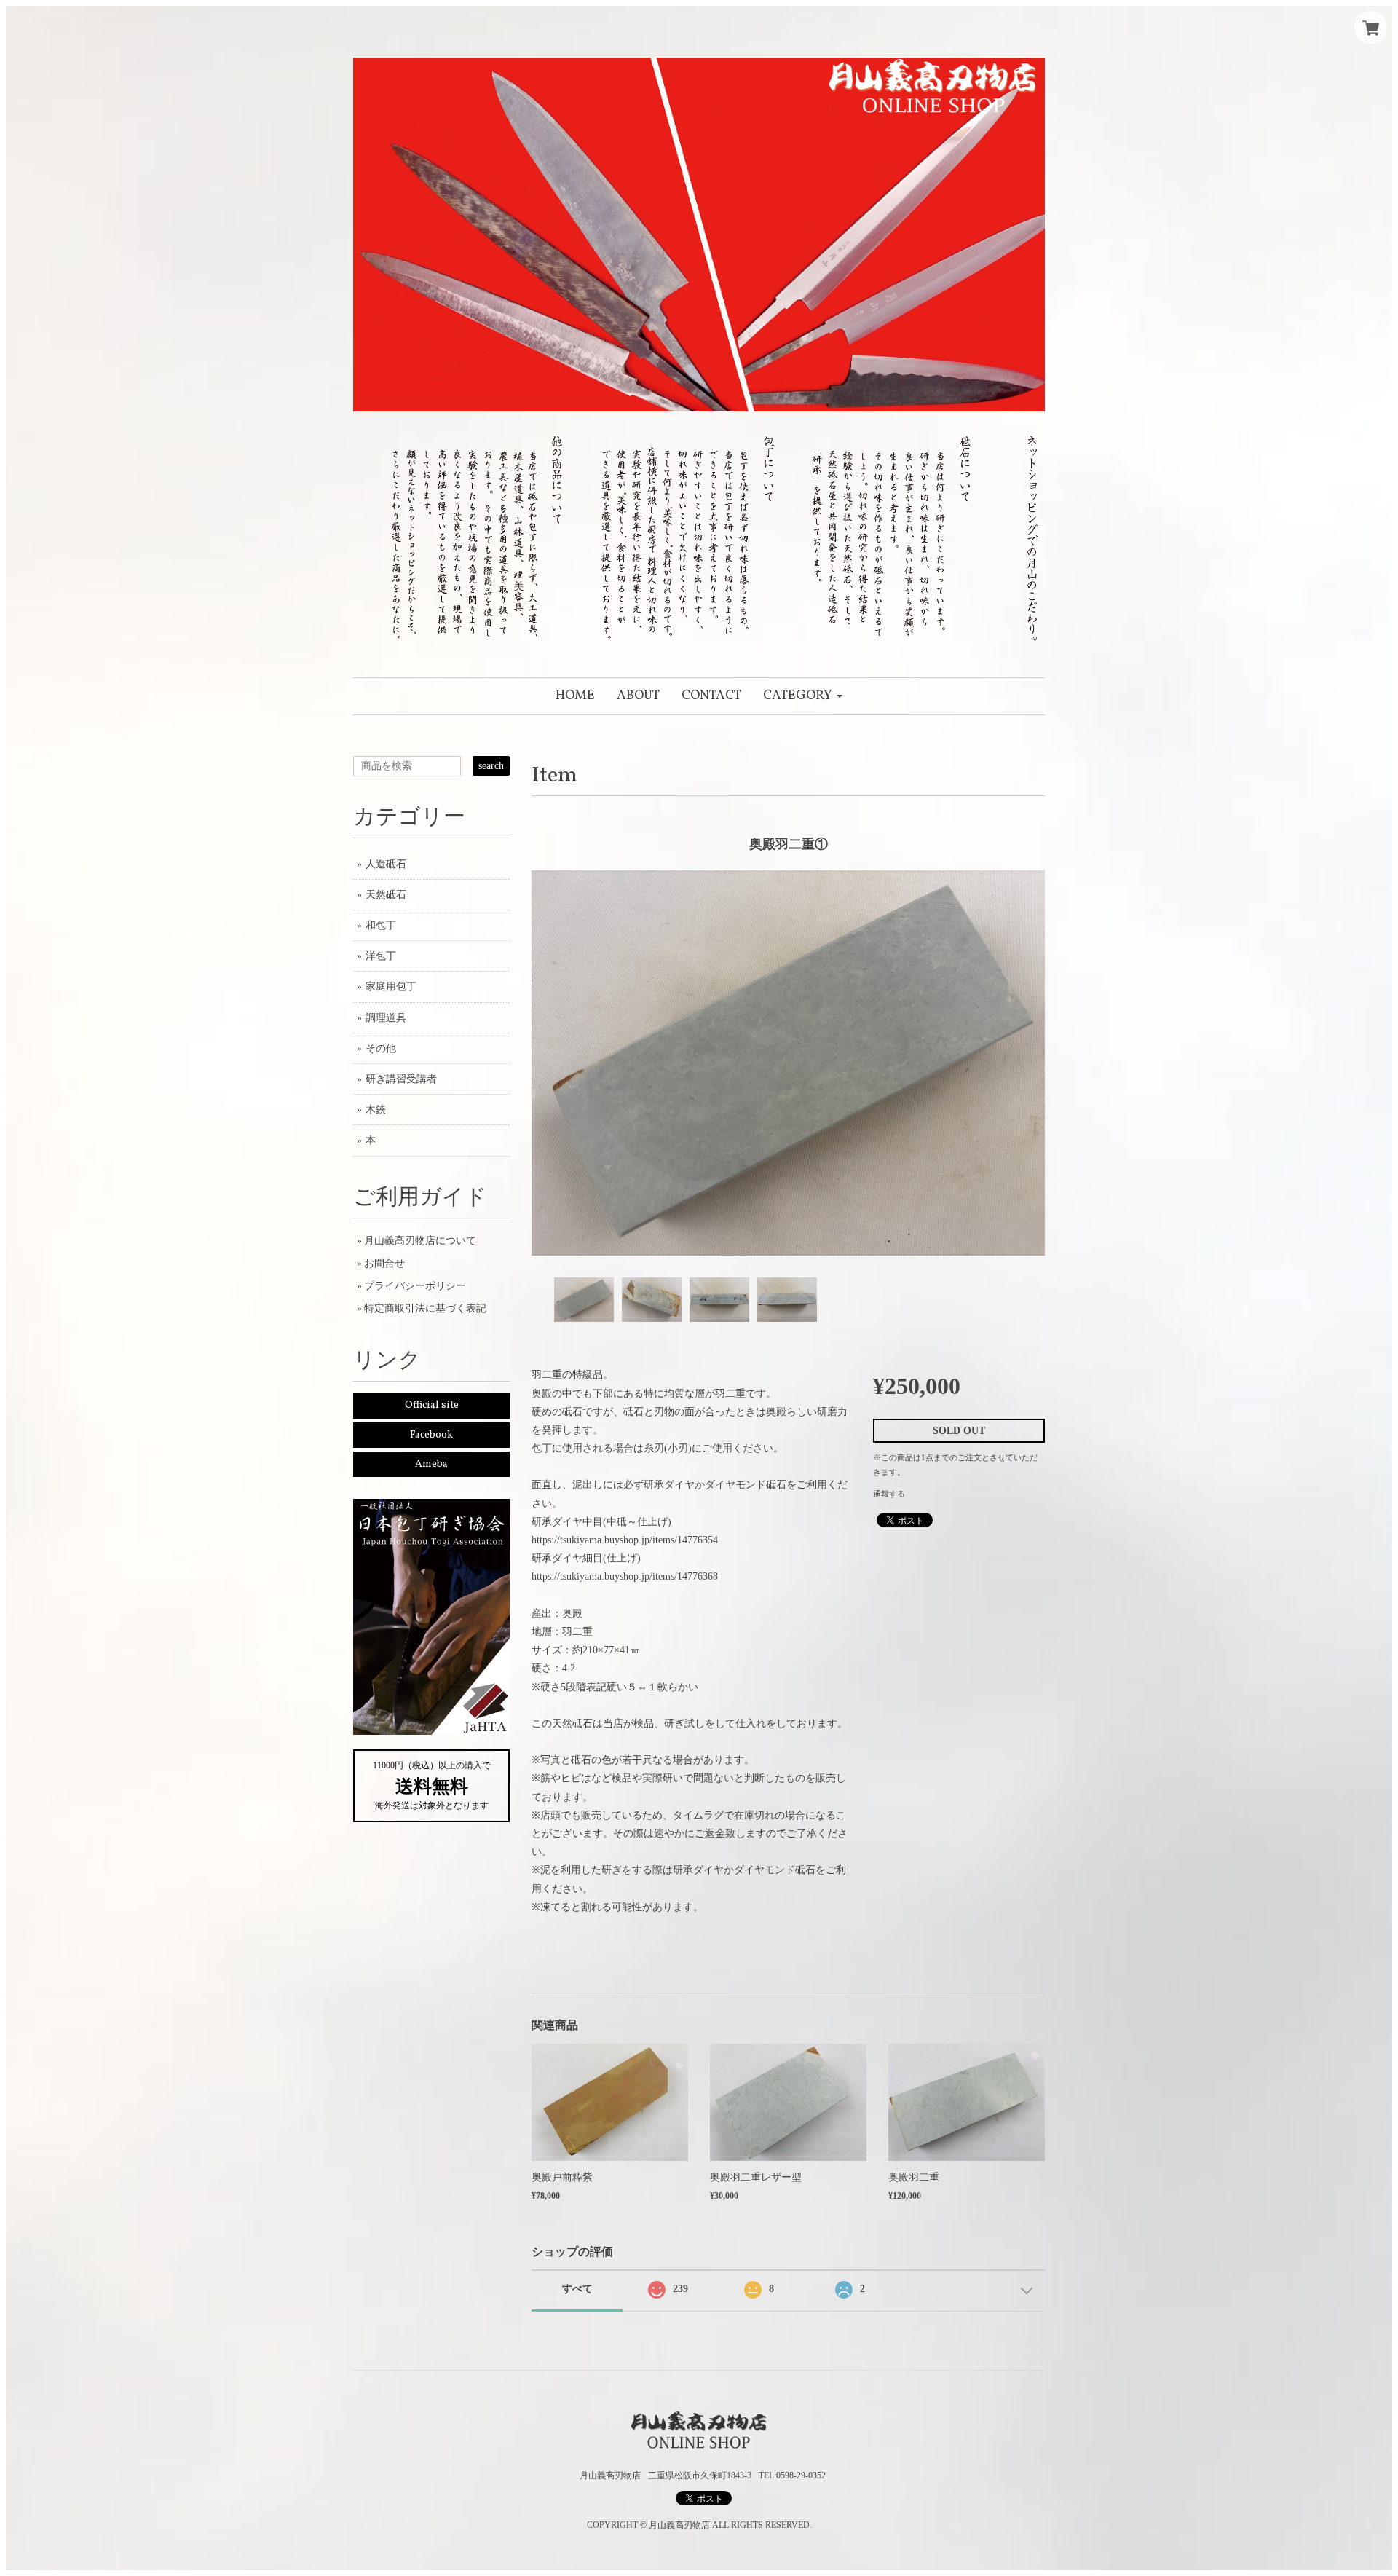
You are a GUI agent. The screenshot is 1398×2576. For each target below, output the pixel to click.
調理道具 (386, 1018)
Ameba (431, 1464)
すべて (577, 2289)
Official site (432, 1405)
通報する (889, 1494)
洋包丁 (381, 956)
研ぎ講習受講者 (401, 1079)
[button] (803, 696)
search (491, 766)
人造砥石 (386, 864)
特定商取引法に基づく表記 (425, 1308)
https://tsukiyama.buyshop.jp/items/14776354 (625, 1540)
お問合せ (384, 1263)
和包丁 (381, 925)
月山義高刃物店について (420, 1241)
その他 (381, 1048)
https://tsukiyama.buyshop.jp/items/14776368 (625, 1576)
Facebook (431, 1435)
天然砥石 (386, 895)
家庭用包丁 (391, 986)
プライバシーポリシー (415, 1286)
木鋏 (376, 1110)
